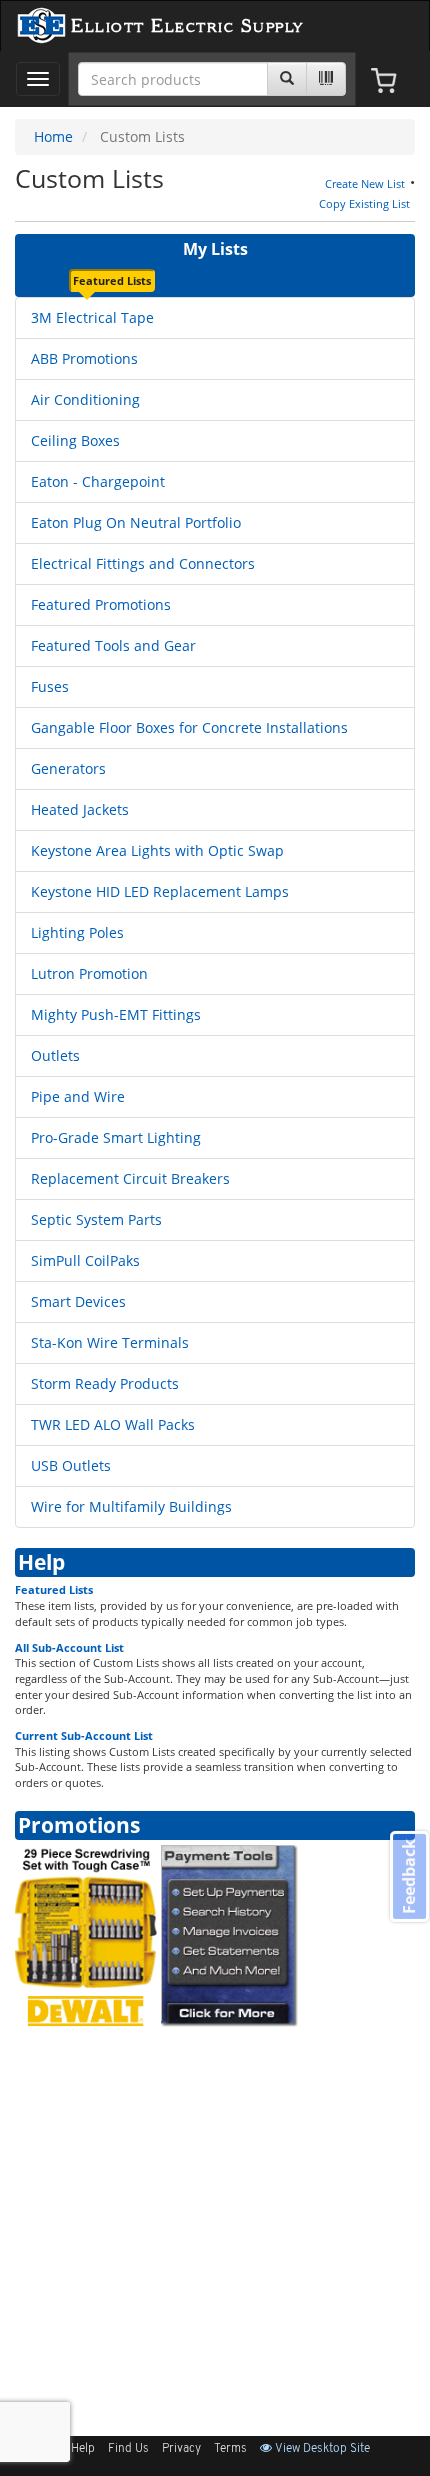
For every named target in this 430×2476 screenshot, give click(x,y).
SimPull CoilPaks (85, 1260)
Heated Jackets (80, 809)
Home (53, 136)
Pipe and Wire (78, 1096)
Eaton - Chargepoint (98, 481)
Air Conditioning (85, 399)
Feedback (409, 1876)
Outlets (55, 1055)
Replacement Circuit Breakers (130, 1178)
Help (41, 1562)
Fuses (50, 686)
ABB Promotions (84, 358)
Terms (230, 2449)
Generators (68, 768)
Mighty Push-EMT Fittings (116, 1014)
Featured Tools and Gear (113, 645)
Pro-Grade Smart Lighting (116, 1137)
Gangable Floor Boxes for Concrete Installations (189, 727)
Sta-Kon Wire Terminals (110, 1342)
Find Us (128, 2449)
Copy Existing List (364, 203)
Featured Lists (54, 1589)
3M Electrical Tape (92, 317)
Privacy (181, 2449)
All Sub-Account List (69, 1647)
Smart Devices (78, 1301)
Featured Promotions (101, 604)
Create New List (365, 183)
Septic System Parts (96, 1219)
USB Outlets (71, 1465)
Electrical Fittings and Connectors (143, 563)
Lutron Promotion (89, 973)
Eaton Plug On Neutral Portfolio (136, 522)
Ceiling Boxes (75, 440)
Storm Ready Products (105, 1383)
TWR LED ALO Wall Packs (113, 1424)
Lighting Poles (77, 932)
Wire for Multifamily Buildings (131, 1506)
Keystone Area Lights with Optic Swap (157, 850)
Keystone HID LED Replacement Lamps (160, 891)
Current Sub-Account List (84, 1735)
